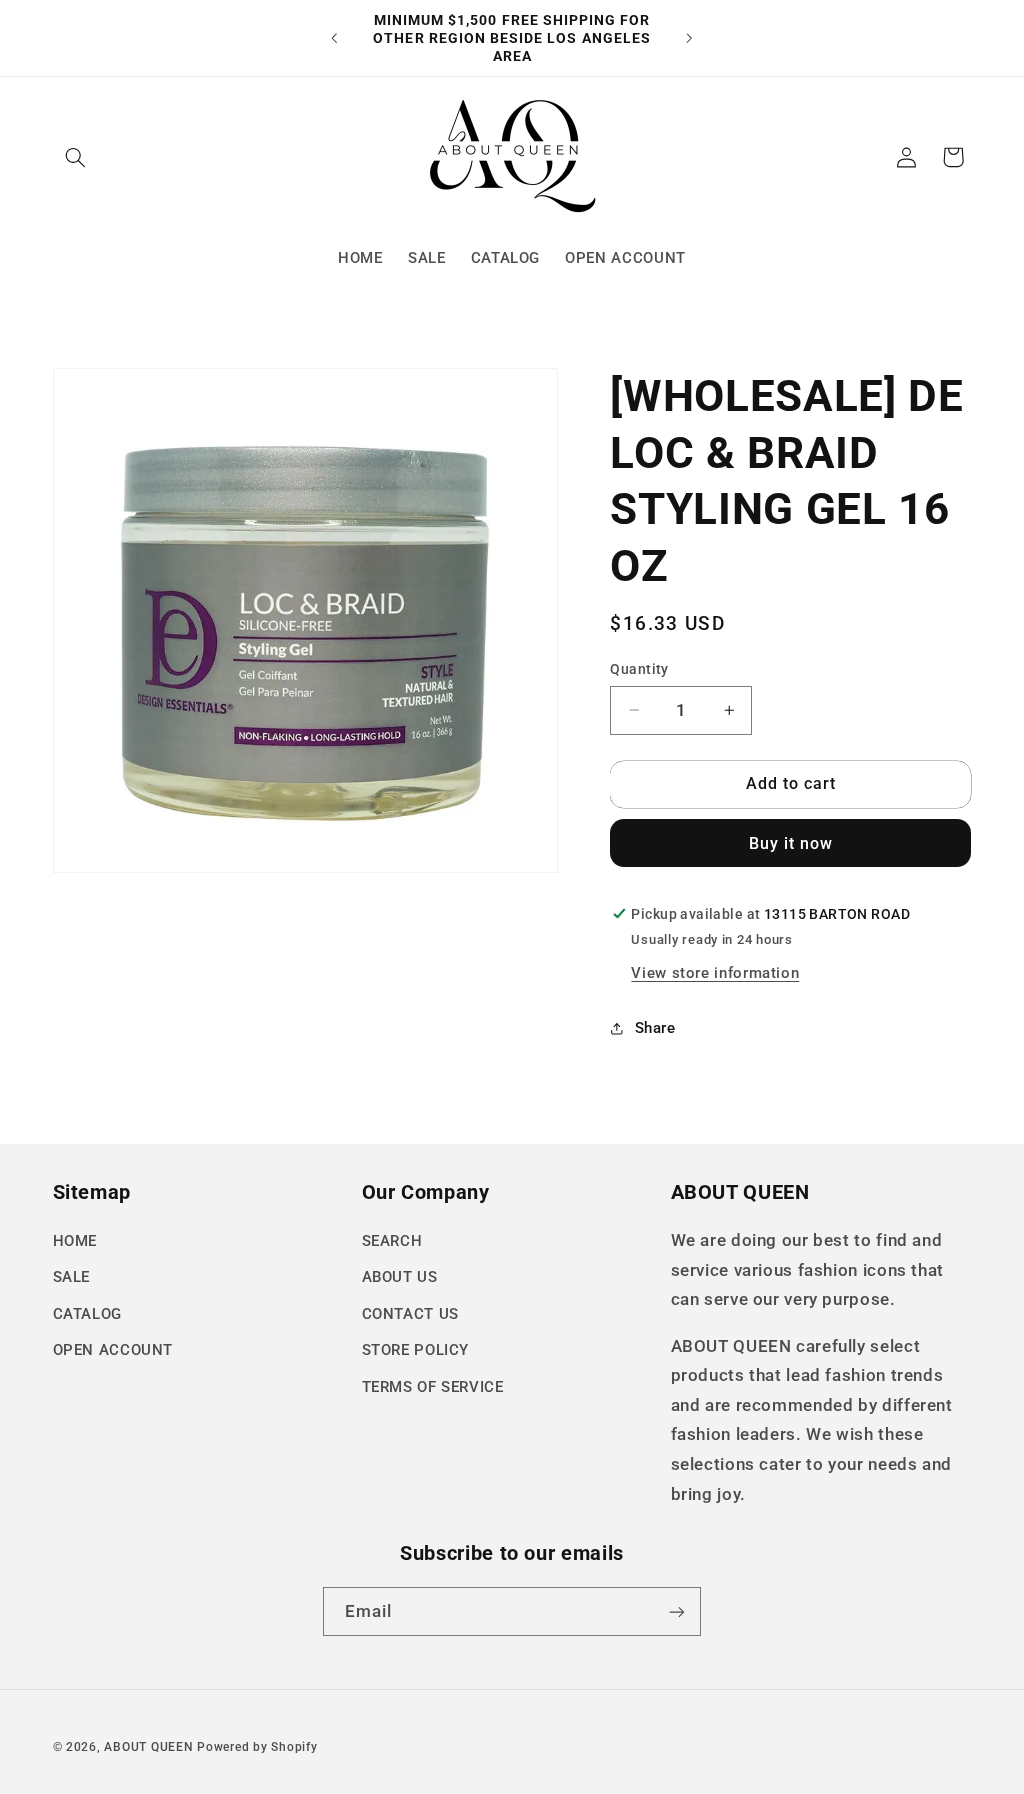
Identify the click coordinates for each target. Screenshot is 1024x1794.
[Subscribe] (677, 1611)
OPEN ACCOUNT (113, 1350)
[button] (76, 157)
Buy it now (791, 843)
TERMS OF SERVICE (433, 1387)
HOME (75, 1241)
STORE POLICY (416, 1350)
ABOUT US (400, 1277)
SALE (72, 1277)
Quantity (639, 669)
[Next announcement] (690, 38)
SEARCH (392, 1241)
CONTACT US (410, 1314)
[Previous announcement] (334, 38)
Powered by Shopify (257, 1747)
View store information (715, 973)
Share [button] (655, 1028)
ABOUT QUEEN (148, 1747)
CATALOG (87, 1314)
